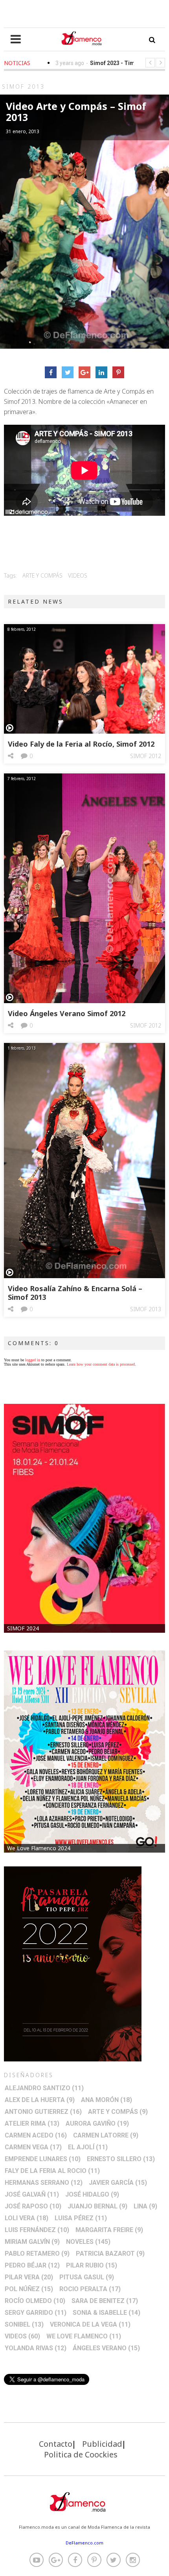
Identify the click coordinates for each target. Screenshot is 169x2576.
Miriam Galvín (32, 2242)
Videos (78, 575)
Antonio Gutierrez (43, 2112)
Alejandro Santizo (44, 2088)
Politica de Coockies (81, 2454)
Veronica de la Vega (90, 2324)
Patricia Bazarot (110, 2254)
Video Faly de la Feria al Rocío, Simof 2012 (81, 744)
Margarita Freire (109, 2230)
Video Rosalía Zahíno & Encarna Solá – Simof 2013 (75, 1293)
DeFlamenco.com (84, 2543)
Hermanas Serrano (44, 2183)
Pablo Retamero (37, 2254)
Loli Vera (27, 2218)
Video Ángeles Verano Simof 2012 (67, 1013)
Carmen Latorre (106, 2135)
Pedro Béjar (32, 2265)
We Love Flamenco (84, 2336)
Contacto (56, 2444)
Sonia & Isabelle (107, 2313)
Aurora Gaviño (97, 2123)
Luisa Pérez (81, 2218)
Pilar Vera (29, 2277)
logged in (33, 1360)
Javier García (118, 2183)
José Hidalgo (92, 2194)
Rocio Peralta (90, 2289)
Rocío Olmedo (35, 2301)
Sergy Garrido (36, 2313)
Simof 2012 (146, 756)
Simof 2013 (146, 1309)
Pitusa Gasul (87, 2277)
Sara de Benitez (105, 2301)
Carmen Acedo (36, 2135)
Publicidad (102, 2444)
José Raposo (33, 2206)
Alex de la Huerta (40, 2100)
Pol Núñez (29, 2289)
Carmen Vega (33, 2147)
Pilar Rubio (92, 2265)
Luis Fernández (37, 2230)
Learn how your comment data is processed (101, 1364)
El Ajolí (88, 2147)
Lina (145, 2206)
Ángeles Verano (106, 2348)
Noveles (88, 2242)
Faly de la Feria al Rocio (52, 2171)
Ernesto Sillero (121, 2159)
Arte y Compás (42, 575)
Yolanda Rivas (36, 2348)
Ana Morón (107, 2100)
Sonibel (24, 2324)
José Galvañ (32, 2194)
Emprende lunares (43, 2159)
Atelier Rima (32, 2123)
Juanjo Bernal (97, 2206)
